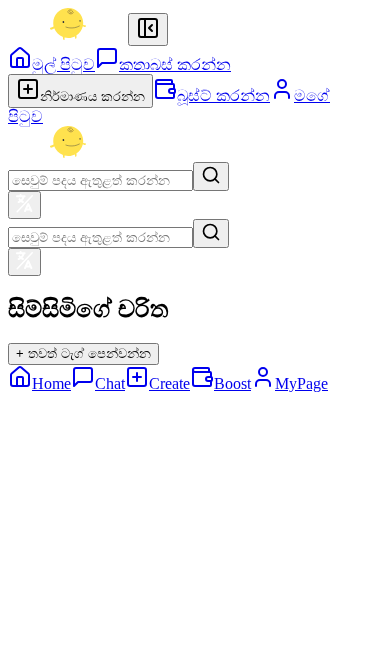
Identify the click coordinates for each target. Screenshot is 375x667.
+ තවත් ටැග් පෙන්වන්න (83, 353)
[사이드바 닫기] (148, 29)
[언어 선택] (24, 205)
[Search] (211, 176)
